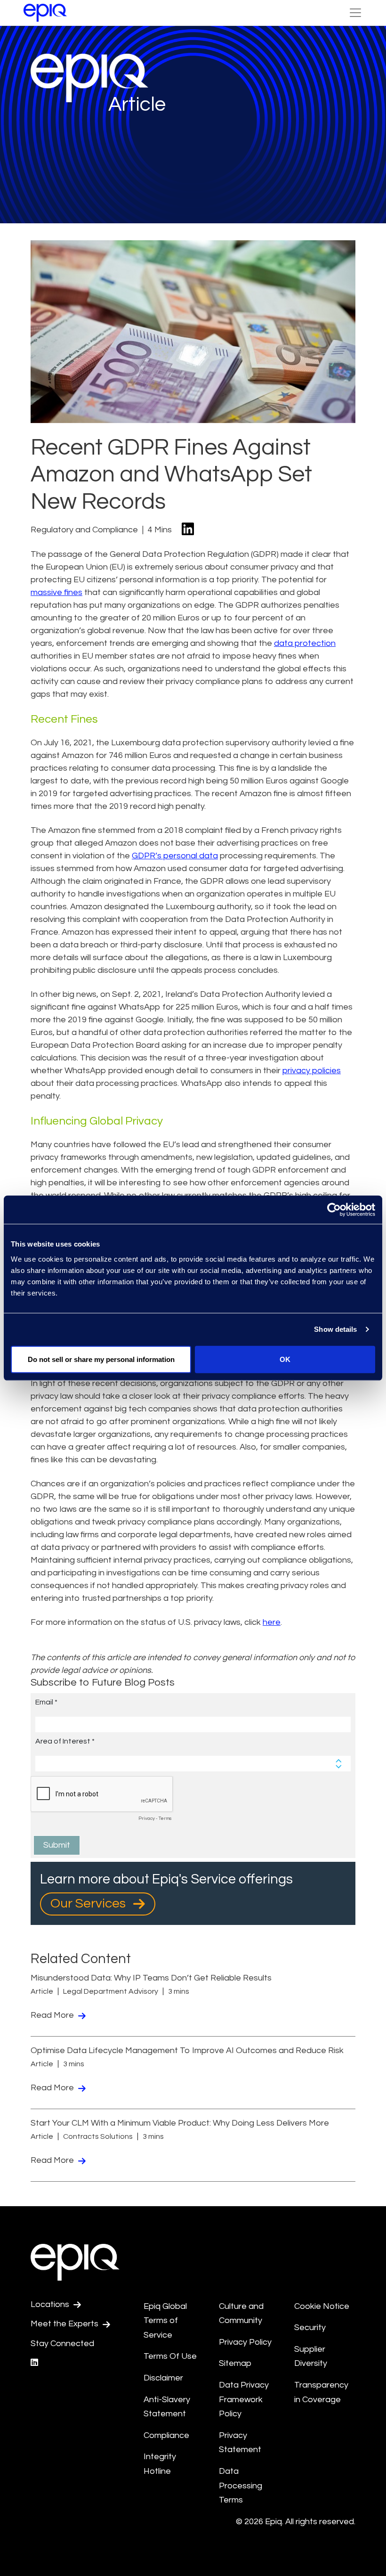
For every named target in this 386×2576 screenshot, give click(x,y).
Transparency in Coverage (321, 2392)
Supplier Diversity (311, 2356)
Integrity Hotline (160, 2464)
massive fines (56, 592)
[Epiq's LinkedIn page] (34, 2363)
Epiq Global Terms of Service (165, 2321)
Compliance (166, 2435)
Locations (51, 2304)
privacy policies (312, 1071)
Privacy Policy (245, 2342)
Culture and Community (241, 2314)
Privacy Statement (240, 2443)
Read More (53, 2015)
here (272, 1622)
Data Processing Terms (241, 2486)
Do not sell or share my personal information (101, 1359)
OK (285, 1359)
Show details (335, 1329)
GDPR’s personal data (175, 856)
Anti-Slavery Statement (167, 2407)
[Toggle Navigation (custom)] (355, 13)
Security (310, 2327)
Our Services (89, 1903)
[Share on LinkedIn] (188, 530)
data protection (305, 643)
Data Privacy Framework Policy (244, 2399)
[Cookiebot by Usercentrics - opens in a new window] (334, 1210)
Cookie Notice (322, 2306)
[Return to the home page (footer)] (45, 13)
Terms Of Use (170, 2356)
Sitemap (235, 2363)
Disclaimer (163, 2378)
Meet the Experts (65, 2324)
